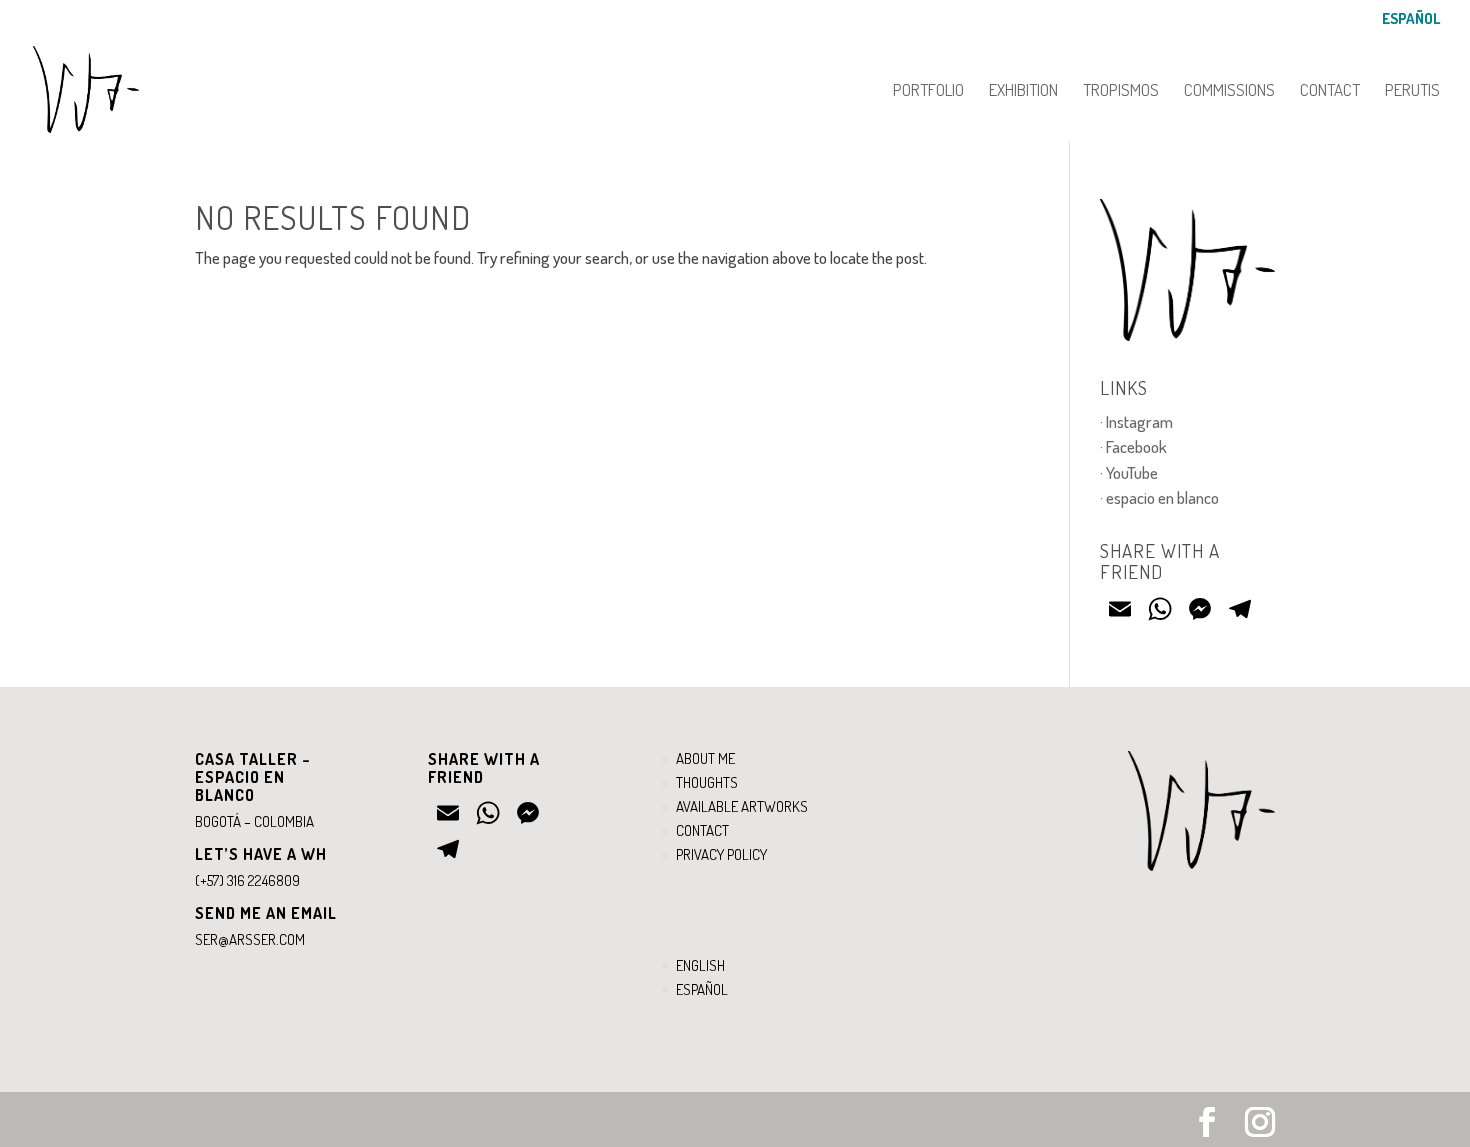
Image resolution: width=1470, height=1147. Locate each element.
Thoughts (707, 782)
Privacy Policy (721, 854)
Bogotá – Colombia (254, 821)
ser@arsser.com (250, 939)
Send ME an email (266, 913)
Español (1411, 19)
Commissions (1229, 91)
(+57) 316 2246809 (247, 880)
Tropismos (1121, 91)
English (700, 965)
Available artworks (742, 806)
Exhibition (1023, 91)
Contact (1330, 91)
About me (705, 758)
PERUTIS (1412, 91)
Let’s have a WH (261, 854)
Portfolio (928, 91)
